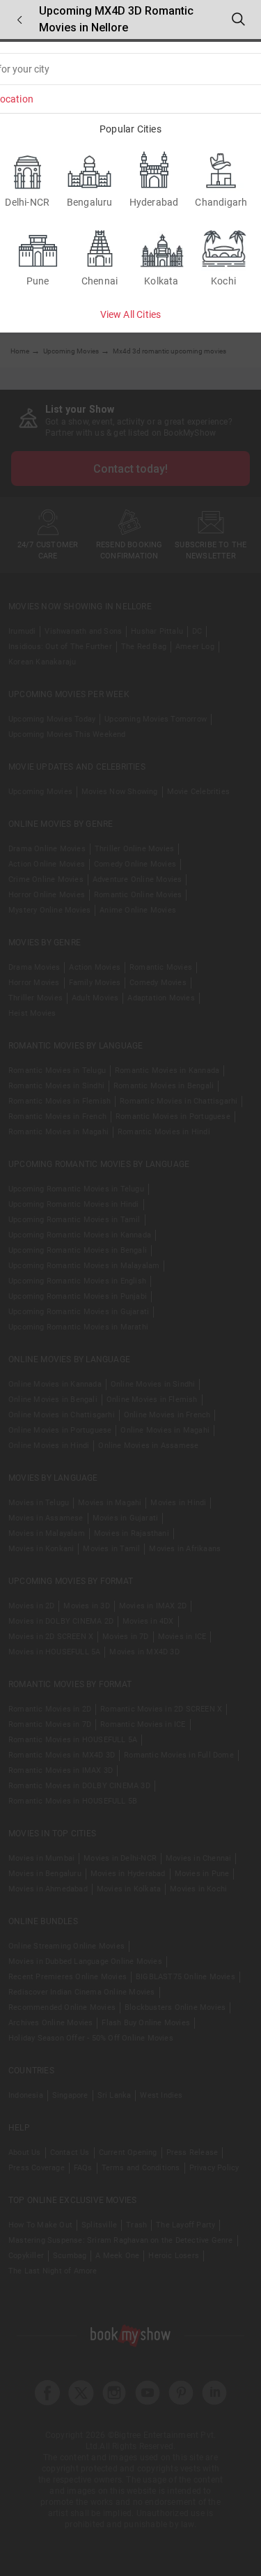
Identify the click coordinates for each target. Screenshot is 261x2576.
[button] (19, 20)
